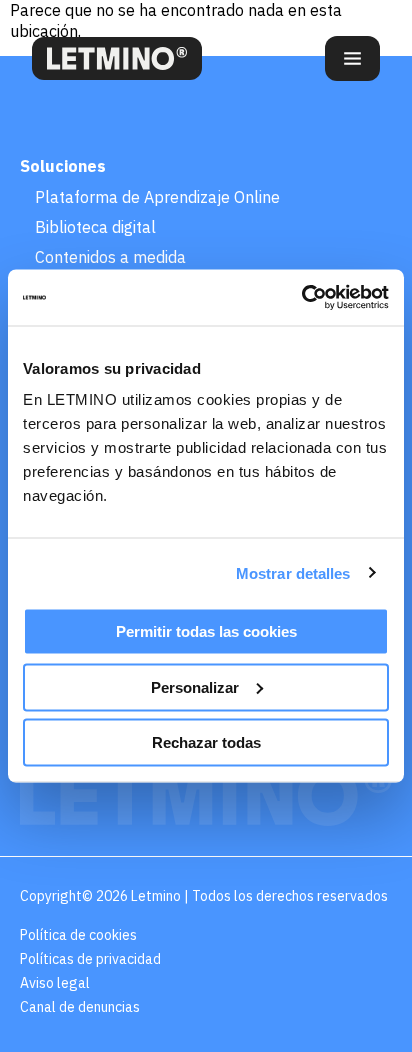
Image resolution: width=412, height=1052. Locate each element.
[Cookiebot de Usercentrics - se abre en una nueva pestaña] (301, 298)
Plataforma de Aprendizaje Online (157, 197)
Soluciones (63, 166)
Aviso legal (55, 983)
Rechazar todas (206, 742)
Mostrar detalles (293, 572)
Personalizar (195, 686)
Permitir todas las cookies (206, 631)
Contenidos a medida (110, 257)
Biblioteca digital (95, 227)
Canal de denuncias (80, 1007)
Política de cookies (78, 935)
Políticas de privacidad (90, 959)
